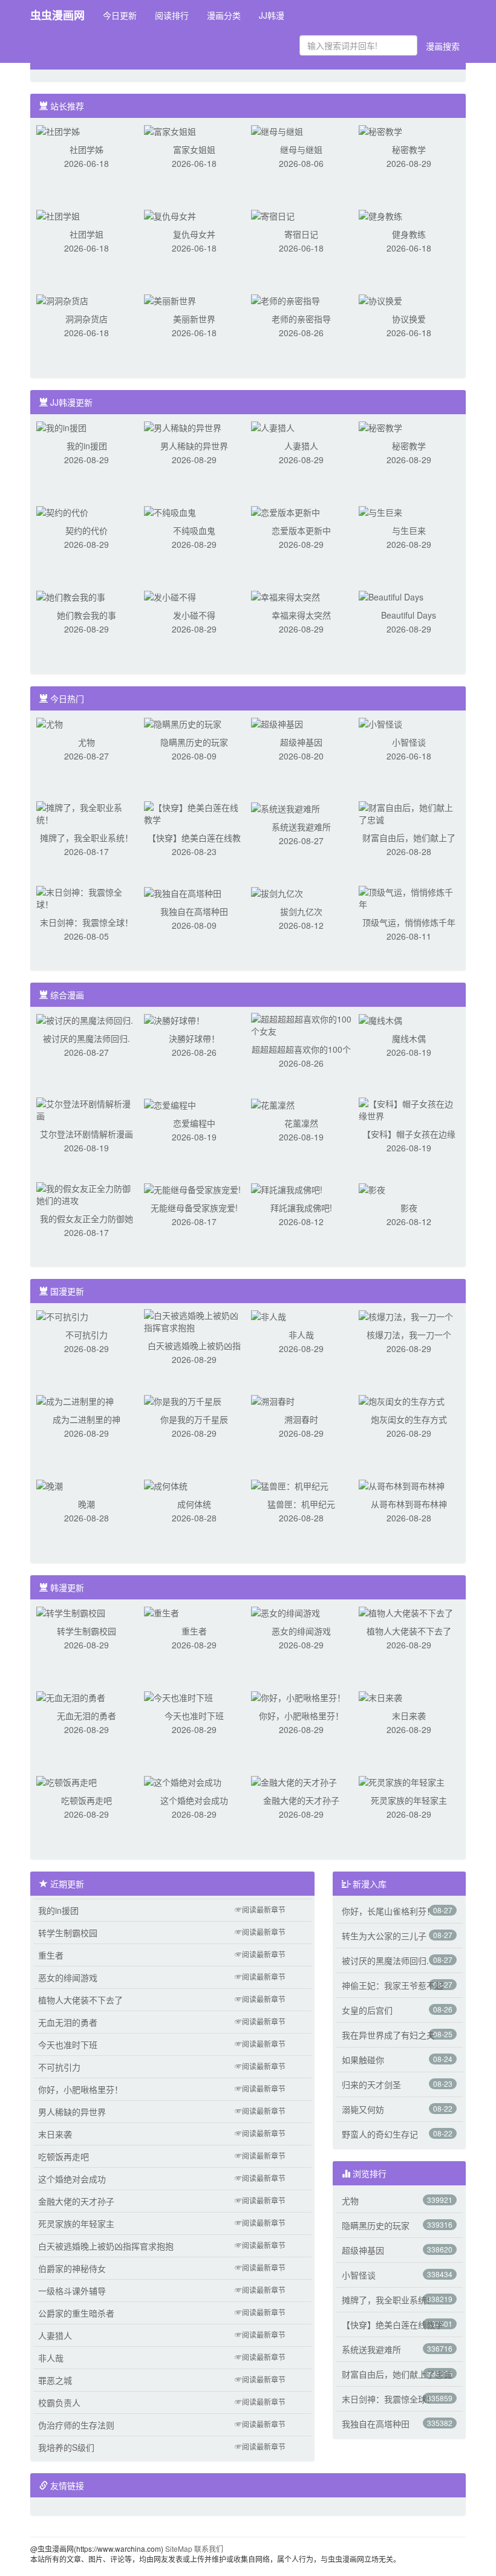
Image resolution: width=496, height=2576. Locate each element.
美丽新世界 (194, 319)
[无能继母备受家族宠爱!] (192, 1188)
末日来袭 (409, 1716)
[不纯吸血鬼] (170, 511)
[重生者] (162, 1612)
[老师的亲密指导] (286, 299)
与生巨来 (409, 530)
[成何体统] (166, 1485)
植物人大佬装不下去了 (409, 1631)
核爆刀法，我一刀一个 (409, 1335)
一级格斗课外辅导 (72, 2291)
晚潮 (86, 1504)
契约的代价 (86, 530)
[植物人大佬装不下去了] (406, 1612)
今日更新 (120, 15)
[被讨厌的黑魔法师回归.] (85, 1019)
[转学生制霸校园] (71, 1612)
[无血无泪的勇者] (71, 1696)
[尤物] (50, 723)
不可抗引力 (86, 1335)
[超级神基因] (277, 723)
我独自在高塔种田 (194, 911)
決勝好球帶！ (194, 1038)
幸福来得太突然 (301, 615)
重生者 (194, 1631)
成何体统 (194, 1504)
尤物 (86, 742)
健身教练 (409, 234)
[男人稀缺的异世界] (183, 426)
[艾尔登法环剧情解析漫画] (86, 1108)
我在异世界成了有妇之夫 (388, 2035)
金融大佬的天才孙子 (301, 1800)
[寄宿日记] (273, 215)
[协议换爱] (380, 299)
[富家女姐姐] (170, 130)
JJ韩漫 (272, 15)
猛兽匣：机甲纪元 (301, 1504)
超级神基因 (301, 742)
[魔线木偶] (380, 1019)
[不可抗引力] (62, 1315)
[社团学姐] (58, 215)
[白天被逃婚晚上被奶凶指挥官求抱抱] (194, 1320)
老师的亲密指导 (301, 319)
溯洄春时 (301, 1419)
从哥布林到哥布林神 (409, 1504)
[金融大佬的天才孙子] (294, 1781)
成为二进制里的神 (86, 1419)
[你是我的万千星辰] (183, 1400)
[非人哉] (269, 1315)
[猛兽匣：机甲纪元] (290, 1485)
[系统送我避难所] (286, 807)
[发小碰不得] (170, 596)
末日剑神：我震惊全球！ (86, 922)
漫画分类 (224, 15)
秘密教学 (409, 149)
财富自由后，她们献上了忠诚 (397, 2374)
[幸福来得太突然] (286, 596)
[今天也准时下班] (178, 1696)
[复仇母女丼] (170, 215)
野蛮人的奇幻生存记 (380, 2134)
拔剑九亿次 (301, 911)
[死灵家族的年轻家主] (402, 1781)
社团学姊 (86, 149)
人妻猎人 (301, 446)
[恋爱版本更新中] (286, 511)
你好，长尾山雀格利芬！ (388, 1911)
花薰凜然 (301, 1123)
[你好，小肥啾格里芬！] (298, 1696)
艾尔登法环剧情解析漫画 (86, 1134)
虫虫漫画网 (57, 15)
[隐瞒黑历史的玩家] (183, 723)
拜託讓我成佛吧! (301, 1208)
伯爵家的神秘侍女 (72, 2268)
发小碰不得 (194, 615)
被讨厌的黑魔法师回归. (86, 1038)
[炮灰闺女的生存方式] (402, 1400)
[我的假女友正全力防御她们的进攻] (86, 1193)
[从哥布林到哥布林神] (402, 1485)
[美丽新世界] (170, 299)
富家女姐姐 (194, 149)
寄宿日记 (301, 234)
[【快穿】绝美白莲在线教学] (194, 812)
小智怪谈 (409, 742)
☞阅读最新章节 (260, 1909)
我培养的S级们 (66, 2447)
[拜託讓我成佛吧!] (287, 1188)
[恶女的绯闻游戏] (286, 1612)
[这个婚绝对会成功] (183, 1781)
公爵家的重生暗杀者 (76, 2313)
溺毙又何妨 (363, 2109)
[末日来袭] (380, 1696)
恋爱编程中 (194, 1123)
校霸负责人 (59, 2402)
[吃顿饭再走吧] (67, 1781)
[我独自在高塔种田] (183, 892)
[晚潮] (50, 1485)
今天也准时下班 (194, 1716)
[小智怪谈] (380, 723)
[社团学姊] (58, 130)
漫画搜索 (443, 46)
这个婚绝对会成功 (194, 1800)
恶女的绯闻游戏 (301, 1631)
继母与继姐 (301, 149)
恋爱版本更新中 (301, 530)
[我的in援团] (61, 426)
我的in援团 (87, 446)
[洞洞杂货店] (62, 299)
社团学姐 (86, 234)
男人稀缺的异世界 (194, 446)
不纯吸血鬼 (194, 530)
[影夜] (372, 1188)
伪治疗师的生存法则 (76, 2425)
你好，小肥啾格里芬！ (301, 1716)
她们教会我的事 (86, 615)
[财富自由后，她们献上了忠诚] (409, 812)
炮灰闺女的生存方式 (409, 1419)
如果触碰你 (363, 2060)
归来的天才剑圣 (371, 2084)
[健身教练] (380, 215)
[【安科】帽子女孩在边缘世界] (409, 1108)
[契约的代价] (62, 511)
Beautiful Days (409, 615)
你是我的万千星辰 (194, 1419)
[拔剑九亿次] (277, 892)
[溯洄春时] (273, 1400)
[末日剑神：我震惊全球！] (86, 897)
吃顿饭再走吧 (86, 1800)
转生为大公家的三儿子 (384, 1936)
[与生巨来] (380, 511)
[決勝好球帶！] (174, 1019)
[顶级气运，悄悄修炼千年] (409, 897)
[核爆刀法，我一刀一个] (406, 1315)
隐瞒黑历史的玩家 (194, 742)
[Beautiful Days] (391, 596)
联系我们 (209, 2548)
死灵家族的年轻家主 (409, 1800)
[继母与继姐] (277, 130)
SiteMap (179, 2548)
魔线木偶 (409, 1038)
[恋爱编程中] (170, 1104)
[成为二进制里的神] (75, 1400)
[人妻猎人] (273, 426)
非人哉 (301, 1335)
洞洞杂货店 (86, 319)
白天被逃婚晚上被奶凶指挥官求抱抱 (106, 2246)
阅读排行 (172, 15)
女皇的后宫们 (367, 2010)
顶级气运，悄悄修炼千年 (409, 922)
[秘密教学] (380, 130)
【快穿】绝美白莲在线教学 (393, 2324)
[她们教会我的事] (71, 596)
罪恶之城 (55, 2380)
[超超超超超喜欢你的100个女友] (301, 1024)
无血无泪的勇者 (86, 1716)
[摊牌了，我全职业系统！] (86, 812)
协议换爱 (409, 319)
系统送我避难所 (301, 827)
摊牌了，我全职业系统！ (86, 838)
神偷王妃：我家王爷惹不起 (393, 1985)
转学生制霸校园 (86, 1631)
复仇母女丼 (194, 234)
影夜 (409, 1208)
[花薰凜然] (273, 1104)
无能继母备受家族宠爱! (194, 1208)
